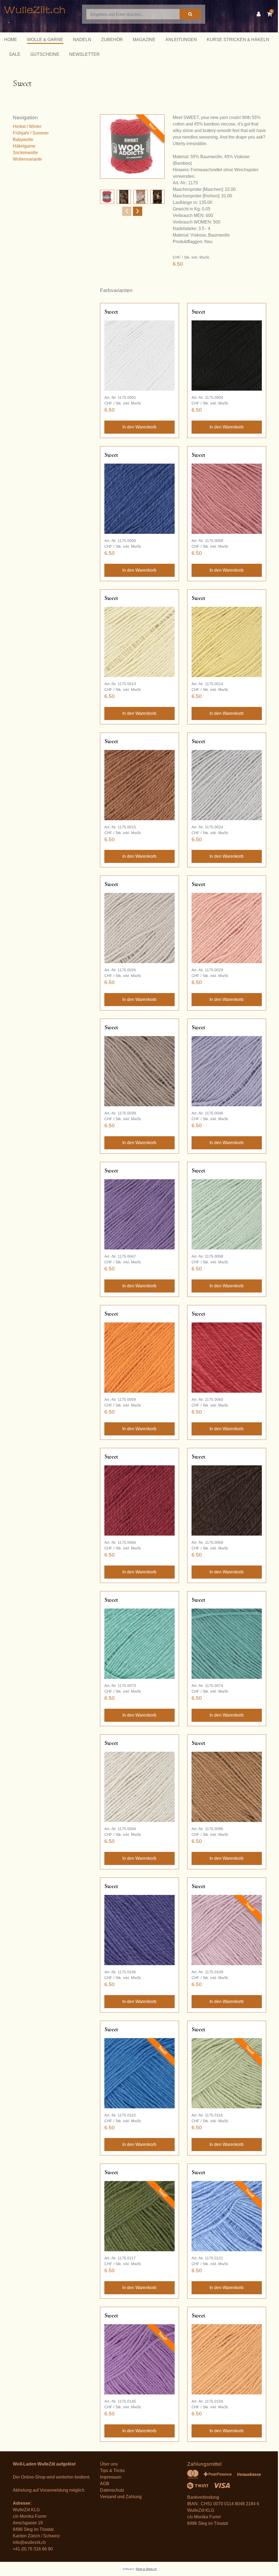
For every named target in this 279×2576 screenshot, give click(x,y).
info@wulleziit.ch (29, 2542)
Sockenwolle (25, 153)
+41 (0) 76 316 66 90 (33, 2549)
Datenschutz (112, 2490)
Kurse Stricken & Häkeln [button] (238, 40)
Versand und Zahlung (121, 2497)
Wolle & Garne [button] (45, 40)
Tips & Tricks (112, 2471)
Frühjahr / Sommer (31, 133)
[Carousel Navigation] (132, 211)
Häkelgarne (24, 146)
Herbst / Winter (27, 126)
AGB (105, 2484)
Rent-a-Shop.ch (146, 2569)
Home (11, 40)
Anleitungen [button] (181, 40)
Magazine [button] (144, 40)
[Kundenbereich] (260, 14)
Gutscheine (45, 54)
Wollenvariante (27, 159)
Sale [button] (15, 54)
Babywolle (23, 140)
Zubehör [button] (112, 40)
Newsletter (84, 54)
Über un (108, 2464)
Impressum (111, 2477)
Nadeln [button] (82, 40)
